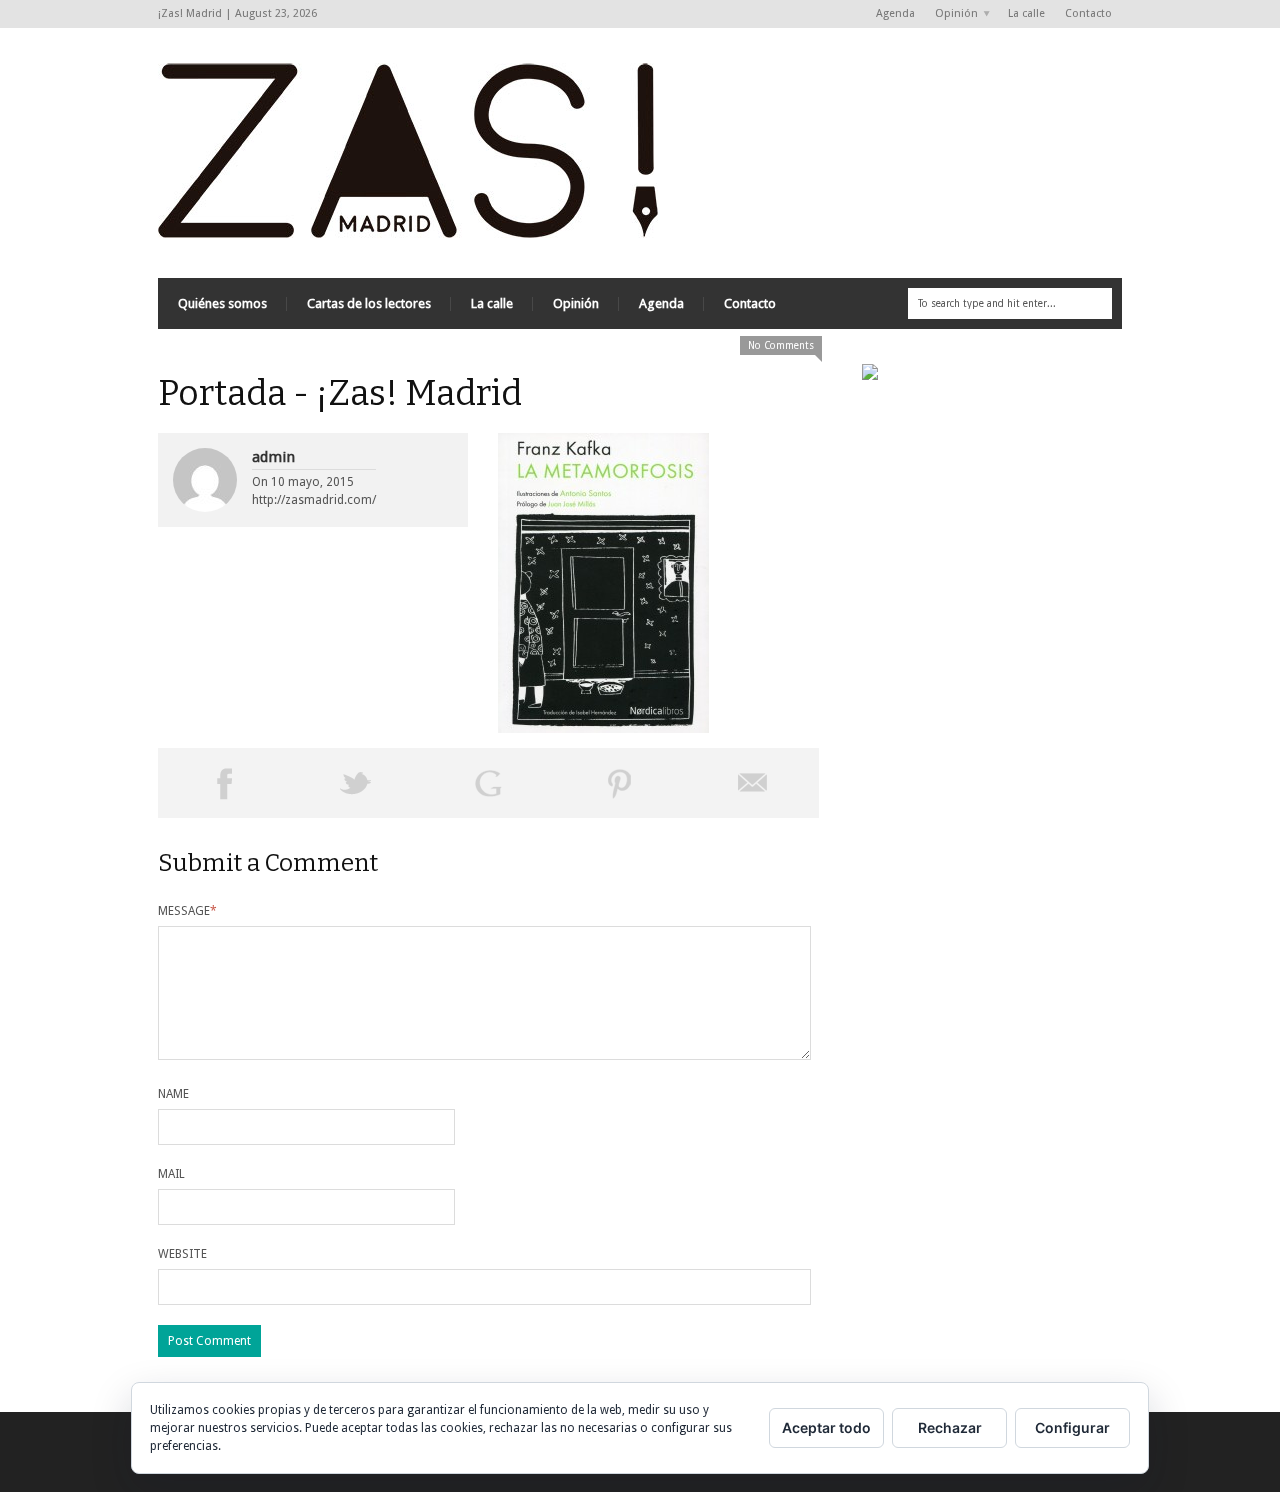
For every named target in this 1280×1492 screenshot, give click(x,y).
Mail (171, 1174)
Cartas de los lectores (369, 303)
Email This (753, 783)
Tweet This (356, 783)
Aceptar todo (826, 1427)
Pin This (620, 783)
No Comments (781, 345)
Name (173, 1094)
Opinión (951, 14)
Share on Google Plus (488, 783)
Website (182, 1254)
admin (273, 457)
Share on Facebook (224, 783)
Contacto (1088, 13)
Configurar (1072, 1427)
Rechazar (950, 1427)
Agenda (895, 13)
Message (187, 911)
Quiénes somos (222, 303)
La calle (1026, 13)
